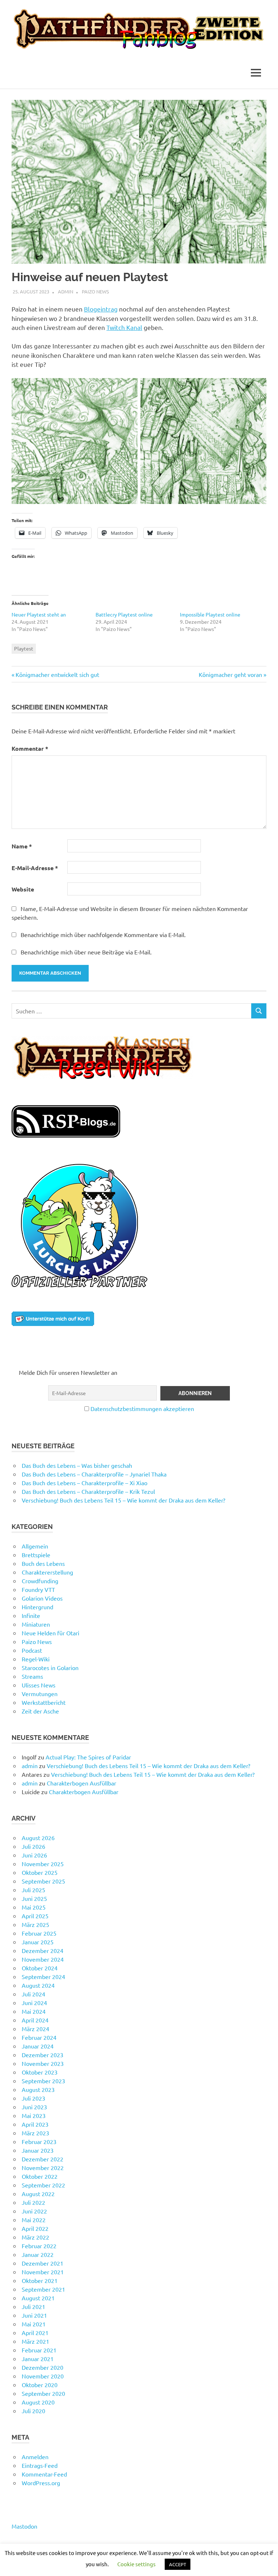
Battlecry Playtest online (124, 614)
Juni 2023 (34, 2107)
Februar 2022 (39, 2246)
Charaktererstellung (47, 1572)
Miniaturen (36, 1624)
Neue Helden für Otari (50, 1633)
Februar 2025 (39, 1933)
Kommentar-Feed (44, 2474)
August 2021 (38, 2298)
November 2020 (43, 2376)
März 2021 (35, 2341)
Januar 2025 (38, 1942)
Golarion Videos (42, 1598)
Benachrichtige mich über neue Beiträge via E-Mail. (86, 952)
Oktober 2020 (40, 2385)
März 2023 (35, 2133)
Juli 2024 (33, 1994)
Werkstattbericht (44, 1702)
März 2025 (35, 1924)
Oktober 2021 (40, 2280)
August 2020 (38, 2402)
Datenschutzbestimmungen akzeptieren (142, 1408)
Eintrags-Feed (40, 2465)
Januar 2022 (38, 2254)
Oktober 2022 (40, 2176)
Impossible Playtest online (210, 614)
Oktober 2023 (40, 2072)
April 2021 (35, 2333)
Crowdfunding (40, 1581)
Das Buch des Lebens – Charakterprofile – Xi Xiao (85, 1483)
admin (66, 291)
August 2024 (38, 1985)
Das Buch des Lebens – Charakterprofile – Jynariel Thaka (94, 1474)
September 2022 (43, 2185)
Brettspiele (36, 1555)
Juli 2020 (33, 2411)
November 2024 (43, 1959)
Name (22, 846)
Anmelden (35, 2457)
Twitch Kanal (124, 327)
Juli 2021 (33, 2306)
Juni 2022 (34, 2211)
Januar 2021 (38, 2359)
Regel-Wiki (36, 1659)
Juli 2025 (33, 1890)
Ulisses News (39, 1685)
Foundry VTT (38, 1589)
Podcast (32, 1650)
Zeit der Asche (40, 1711)
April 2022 (35, 2228)
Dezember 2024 (43, 1950)
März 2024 (35, 2029)
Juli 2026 (33, 1846)
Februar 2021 (39, 2350)
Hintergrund (37, 1607)
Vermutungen (40, 1694)
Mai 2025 (34, 1907)
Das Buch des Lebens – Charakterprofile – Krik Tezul (88, 1491)
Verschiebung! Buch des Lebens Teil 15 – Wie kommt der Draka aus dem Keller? (123, 1500)
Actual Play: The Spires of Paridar (88, 1757)
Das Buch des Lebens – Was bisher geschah (77, 1465)
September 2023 (43, 2081)
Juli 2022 (33, 2202)
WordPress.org (41, 2483)
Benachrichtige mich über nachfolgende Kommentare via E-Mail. (103, 935)
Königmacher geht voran (230, 674)
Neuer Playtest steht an (39, 614)
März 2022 (35, 2237)
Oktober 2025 (40, 1872)
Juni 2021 (34, 2315)
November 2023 (43, 2063)
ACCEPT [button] (178, 2564)
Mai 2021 (34, 2324)
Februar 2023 (39, 2141)
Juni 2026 (34, 1855)
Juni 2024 (34, 2003)
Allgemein (35, 1546)
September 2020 (43, 2393)
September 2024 (43, 1977)
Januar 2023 (38, 2150)
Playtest (24, 648)
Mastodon (24, 2526)
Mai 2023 (34, 2115)
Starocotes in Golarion (50, 1668)
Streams (32, 1676)
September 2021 (43, 2289)
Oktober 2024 (40, 1968)
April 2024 (35, 2020)
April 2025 (35, 1916)
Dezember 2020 (43, 2367)
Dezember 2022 (43, 2159)
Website (23, 889)
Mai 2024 (34, 2011)
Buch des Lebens (43, 1563)
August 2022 (38, 2194)
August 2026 (38, 1838)
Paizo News (95, 291)
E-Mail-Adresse (35, 868)
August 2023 (38, 2089)
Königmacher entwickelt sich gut (57, 674)
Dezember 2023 (43, 2055)
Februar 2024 (39, 2037)
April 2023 (35, 2124)
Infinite (31, 1615)
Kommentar (30, 748)
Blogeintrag (101, 309)
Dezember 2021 (43, 2263)
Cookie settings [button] (136, 2564)
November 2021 (43, 2272)
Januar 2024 (38, 2046)
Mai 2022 (34, 2220)
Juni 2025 (34, 1898)
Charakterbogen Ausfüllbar (81, 1783)
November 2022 (43, 2168)
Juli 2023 (33, 2098)
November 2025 (43, 1864)
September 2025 (43, 1881)
